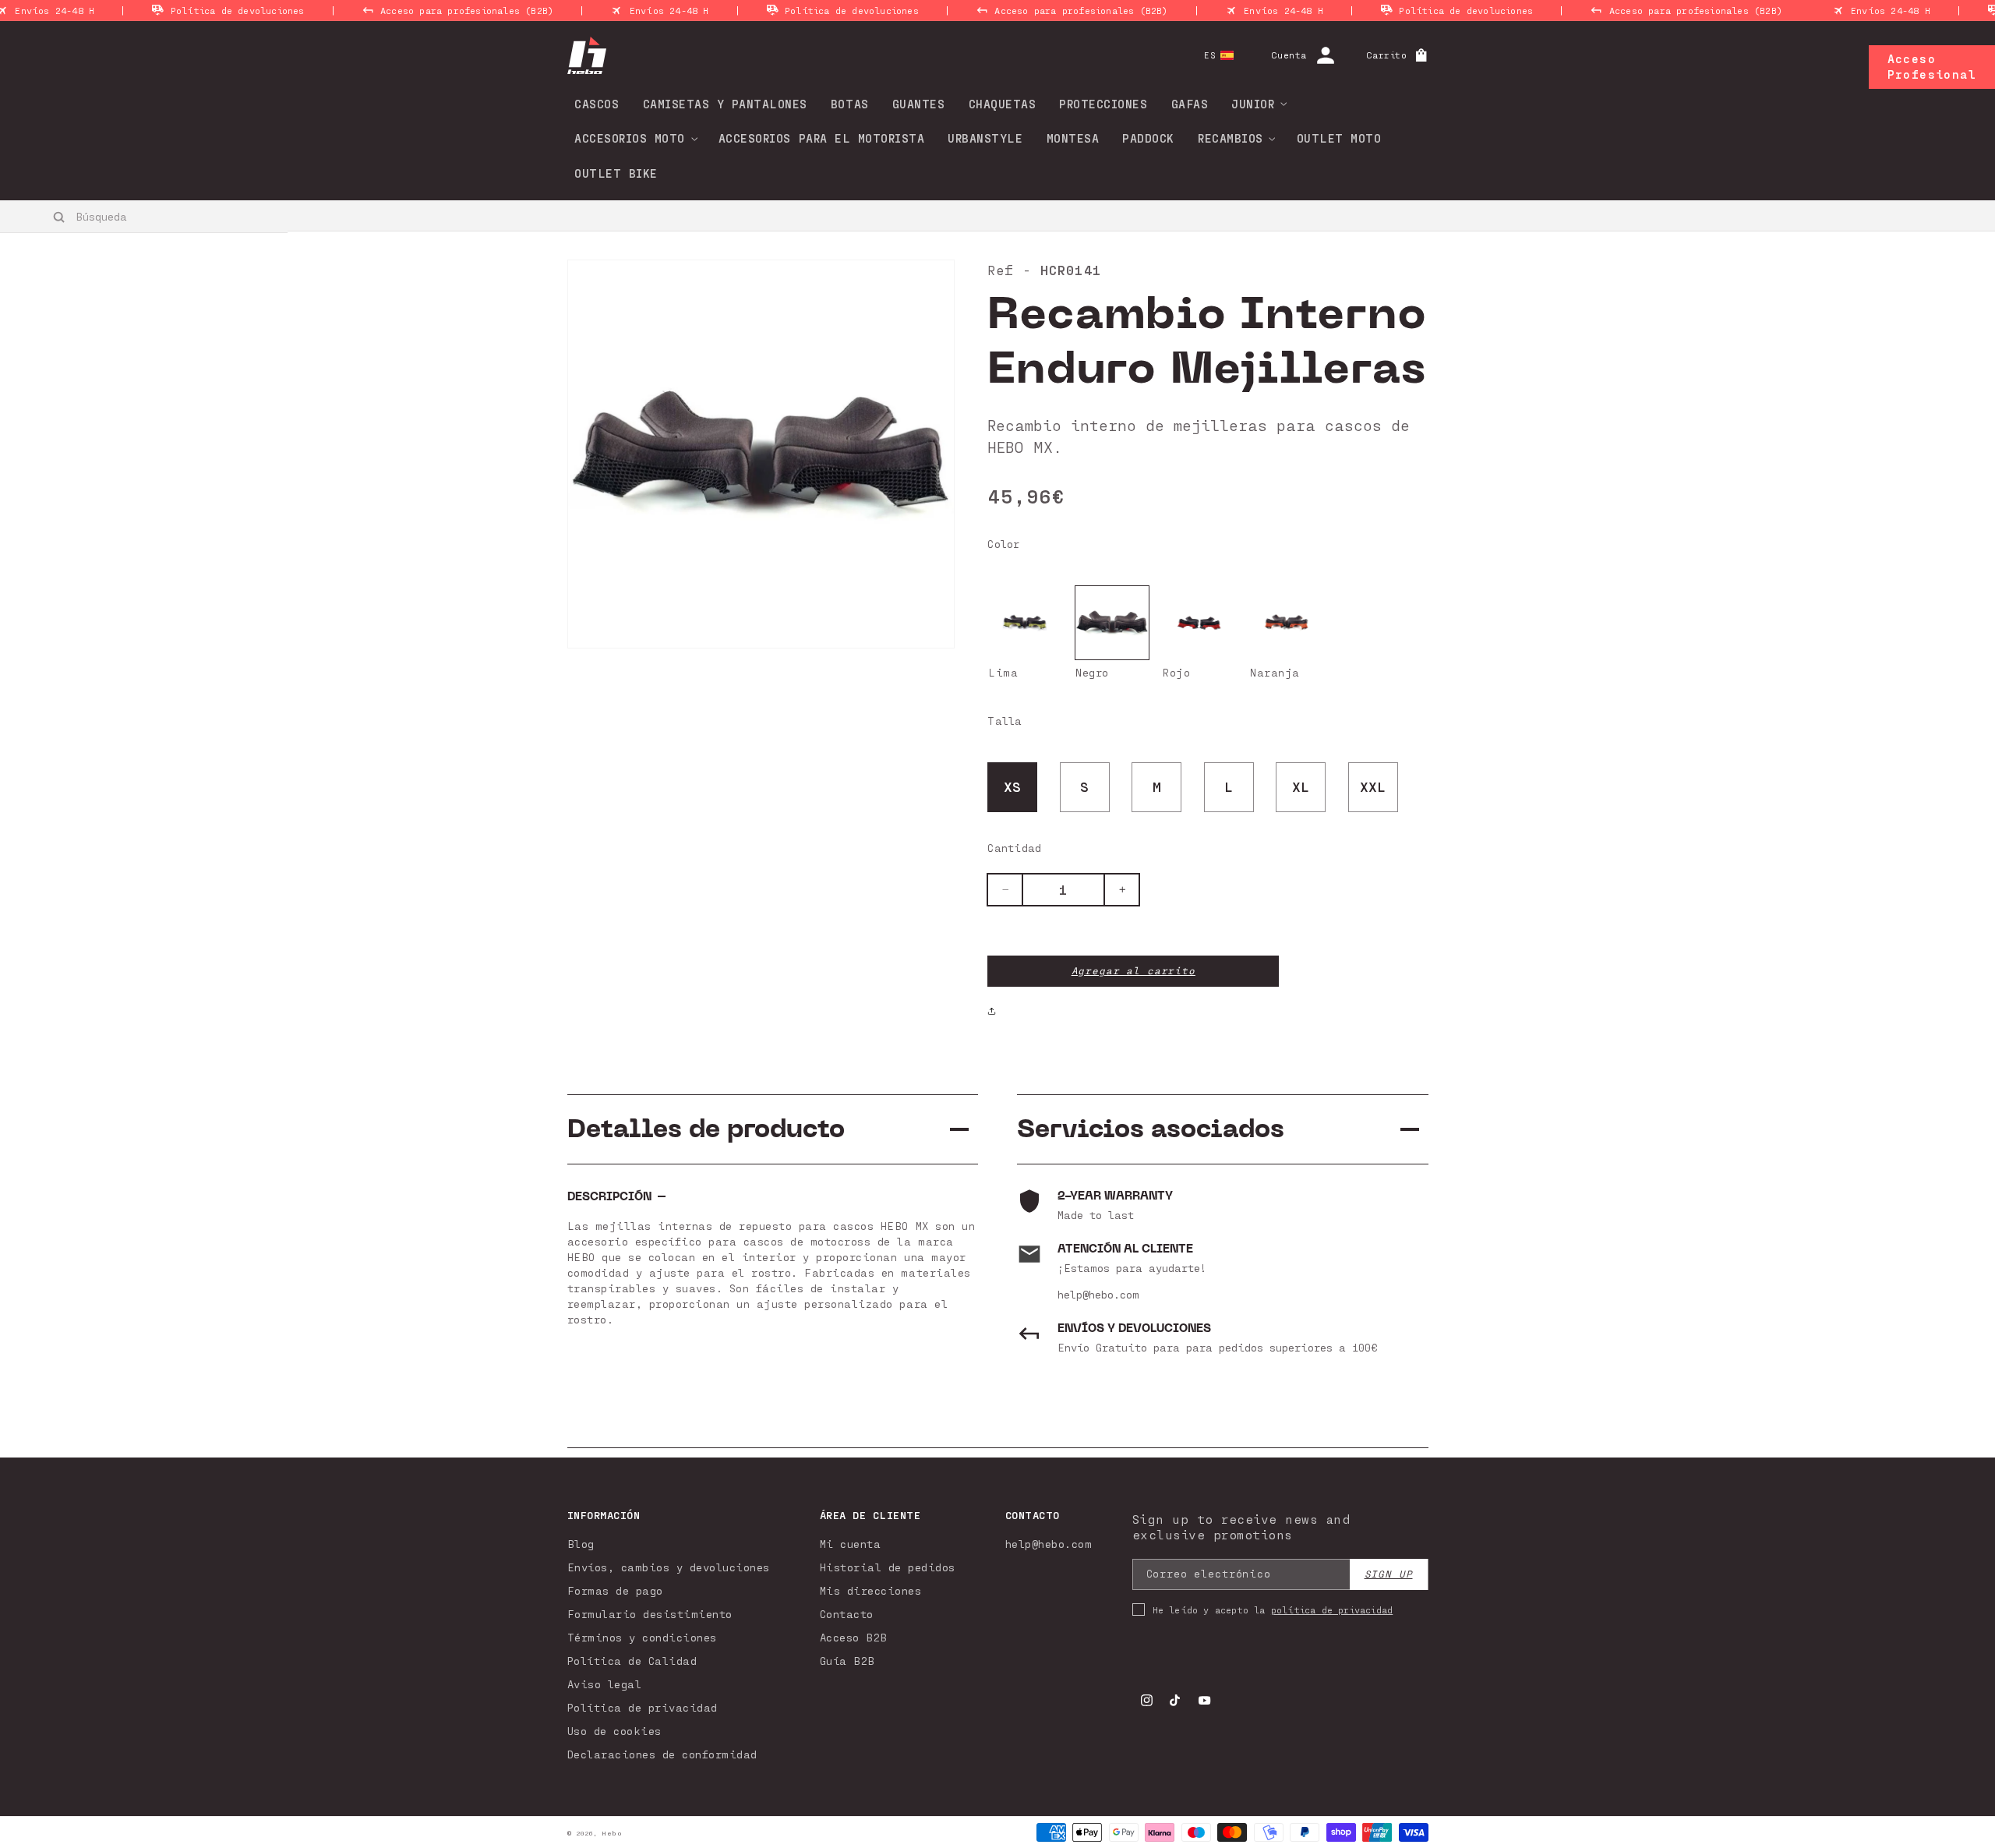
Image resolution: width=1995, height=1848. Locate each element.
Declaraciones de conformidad (662, 1754)
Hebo (612, 1833)
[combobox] (145, 216)
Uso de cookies (614, 1731)
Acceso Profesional (1932, 66)
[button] (1254, 104)
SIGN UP (1389, 1574)
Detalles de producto (706, 1129)
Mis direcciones (871, 1590)
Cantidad (1014, 848)
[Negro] (1112, 623)
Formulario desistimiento (650, 1614)
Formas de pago (615, 1590)
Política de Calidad (632, 1661)
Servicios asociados (1151, 1129)
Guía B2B (847, 1661)
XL (1301, 786)
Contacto (847, 1614)
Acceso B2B (854, 1637)
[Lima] (1025, 623)
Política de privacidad (643, 1707)
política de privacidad (1332, 1609)
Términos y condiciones (642, 1637)
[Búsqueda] (60, 217)
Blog (581, 1544)
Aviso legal (605, 1684)
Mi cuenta (851, 1544)
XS (1013, 786)
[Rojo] (1199, 623)
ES (1210, 55)
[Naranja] (1287, 623)
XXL (1373, 786)
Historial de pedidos (888, 1567)
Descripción (609, 1197)
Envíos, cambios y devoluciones (669, 1567)
